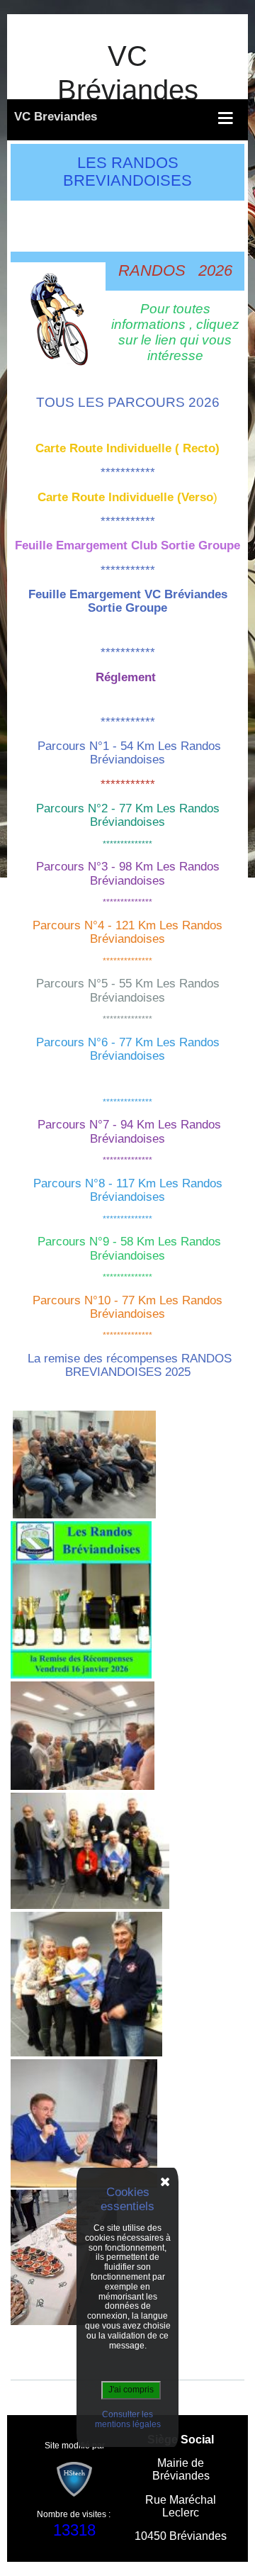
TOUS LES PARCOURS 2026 (128, 402)
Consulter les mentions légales (128, 2419)
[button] (124, 118)
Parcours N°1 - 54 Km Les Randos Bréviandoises (129, 753)
